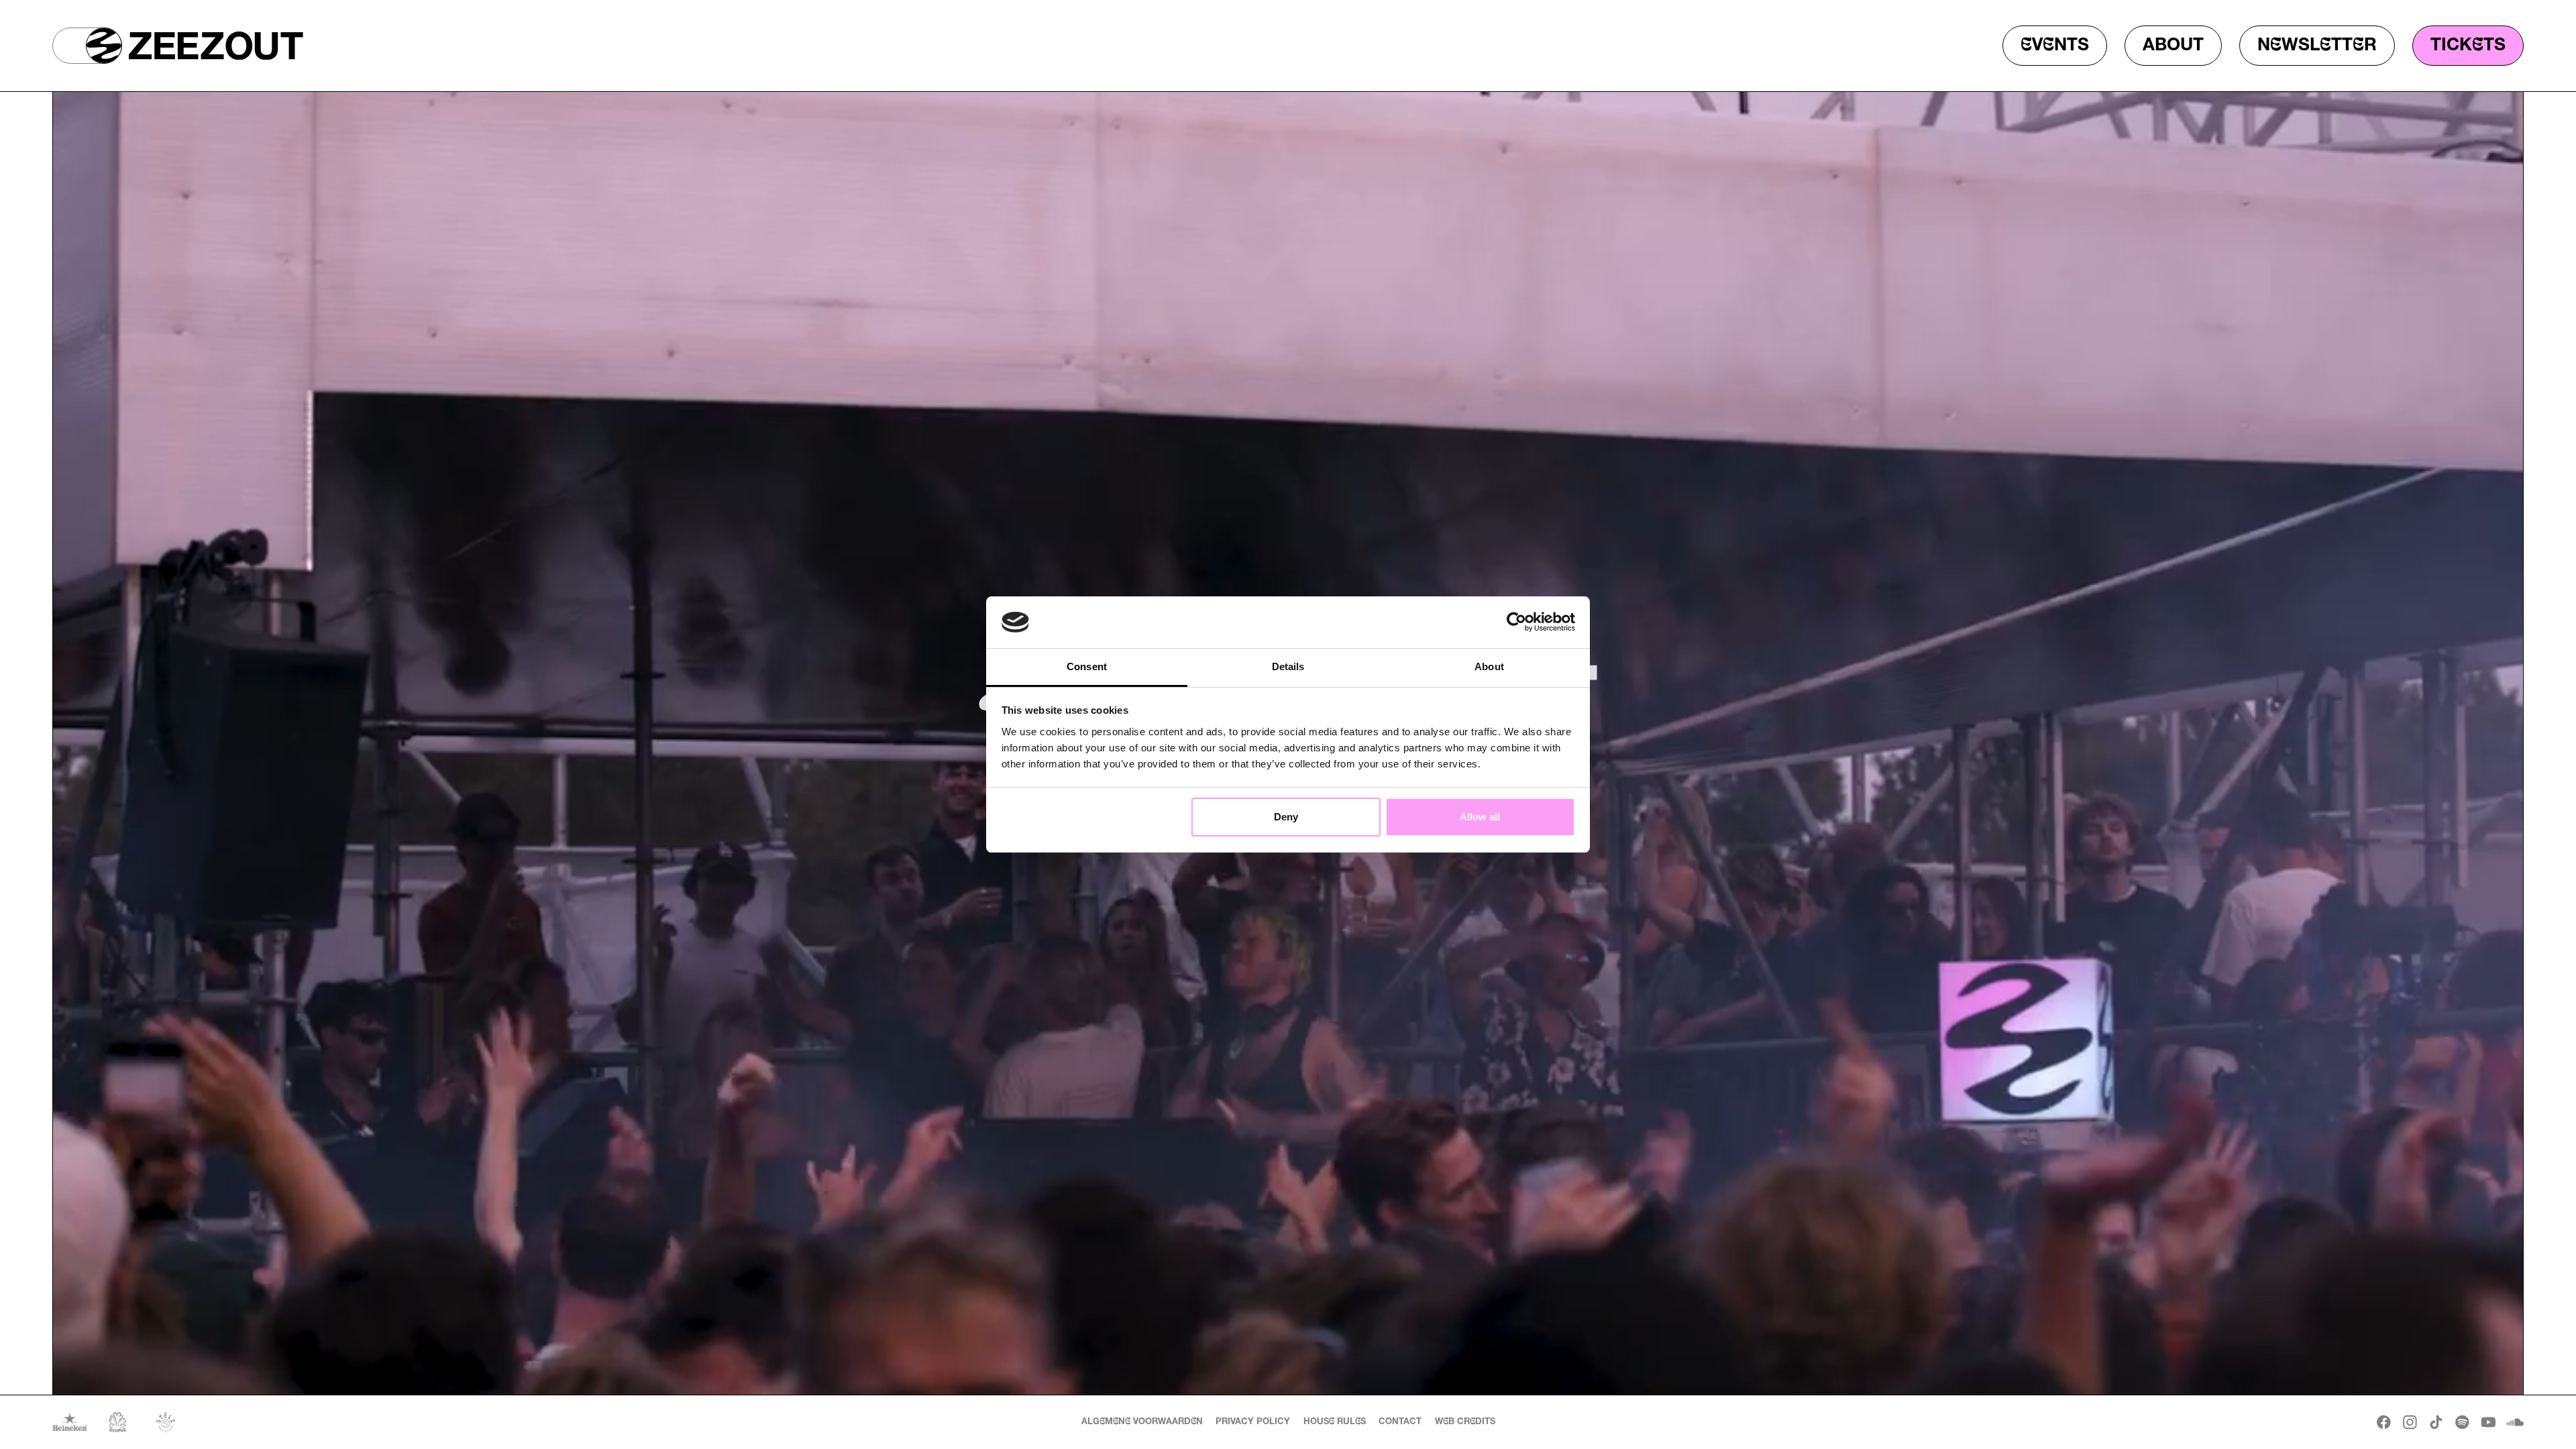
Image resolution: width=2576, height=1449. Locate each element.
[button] (87, 46)
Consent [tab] (1087, 666)
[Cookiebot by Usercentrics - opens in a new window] (1516, 623)
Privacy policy (1253, 1422)
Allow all (1480, 817)
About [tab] (1489, 666)
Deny (1286, 817)
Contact (1400, 1422)
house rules (1335, 1422)
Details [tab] (1288, 666)
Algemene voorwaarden (1142, 1422)
